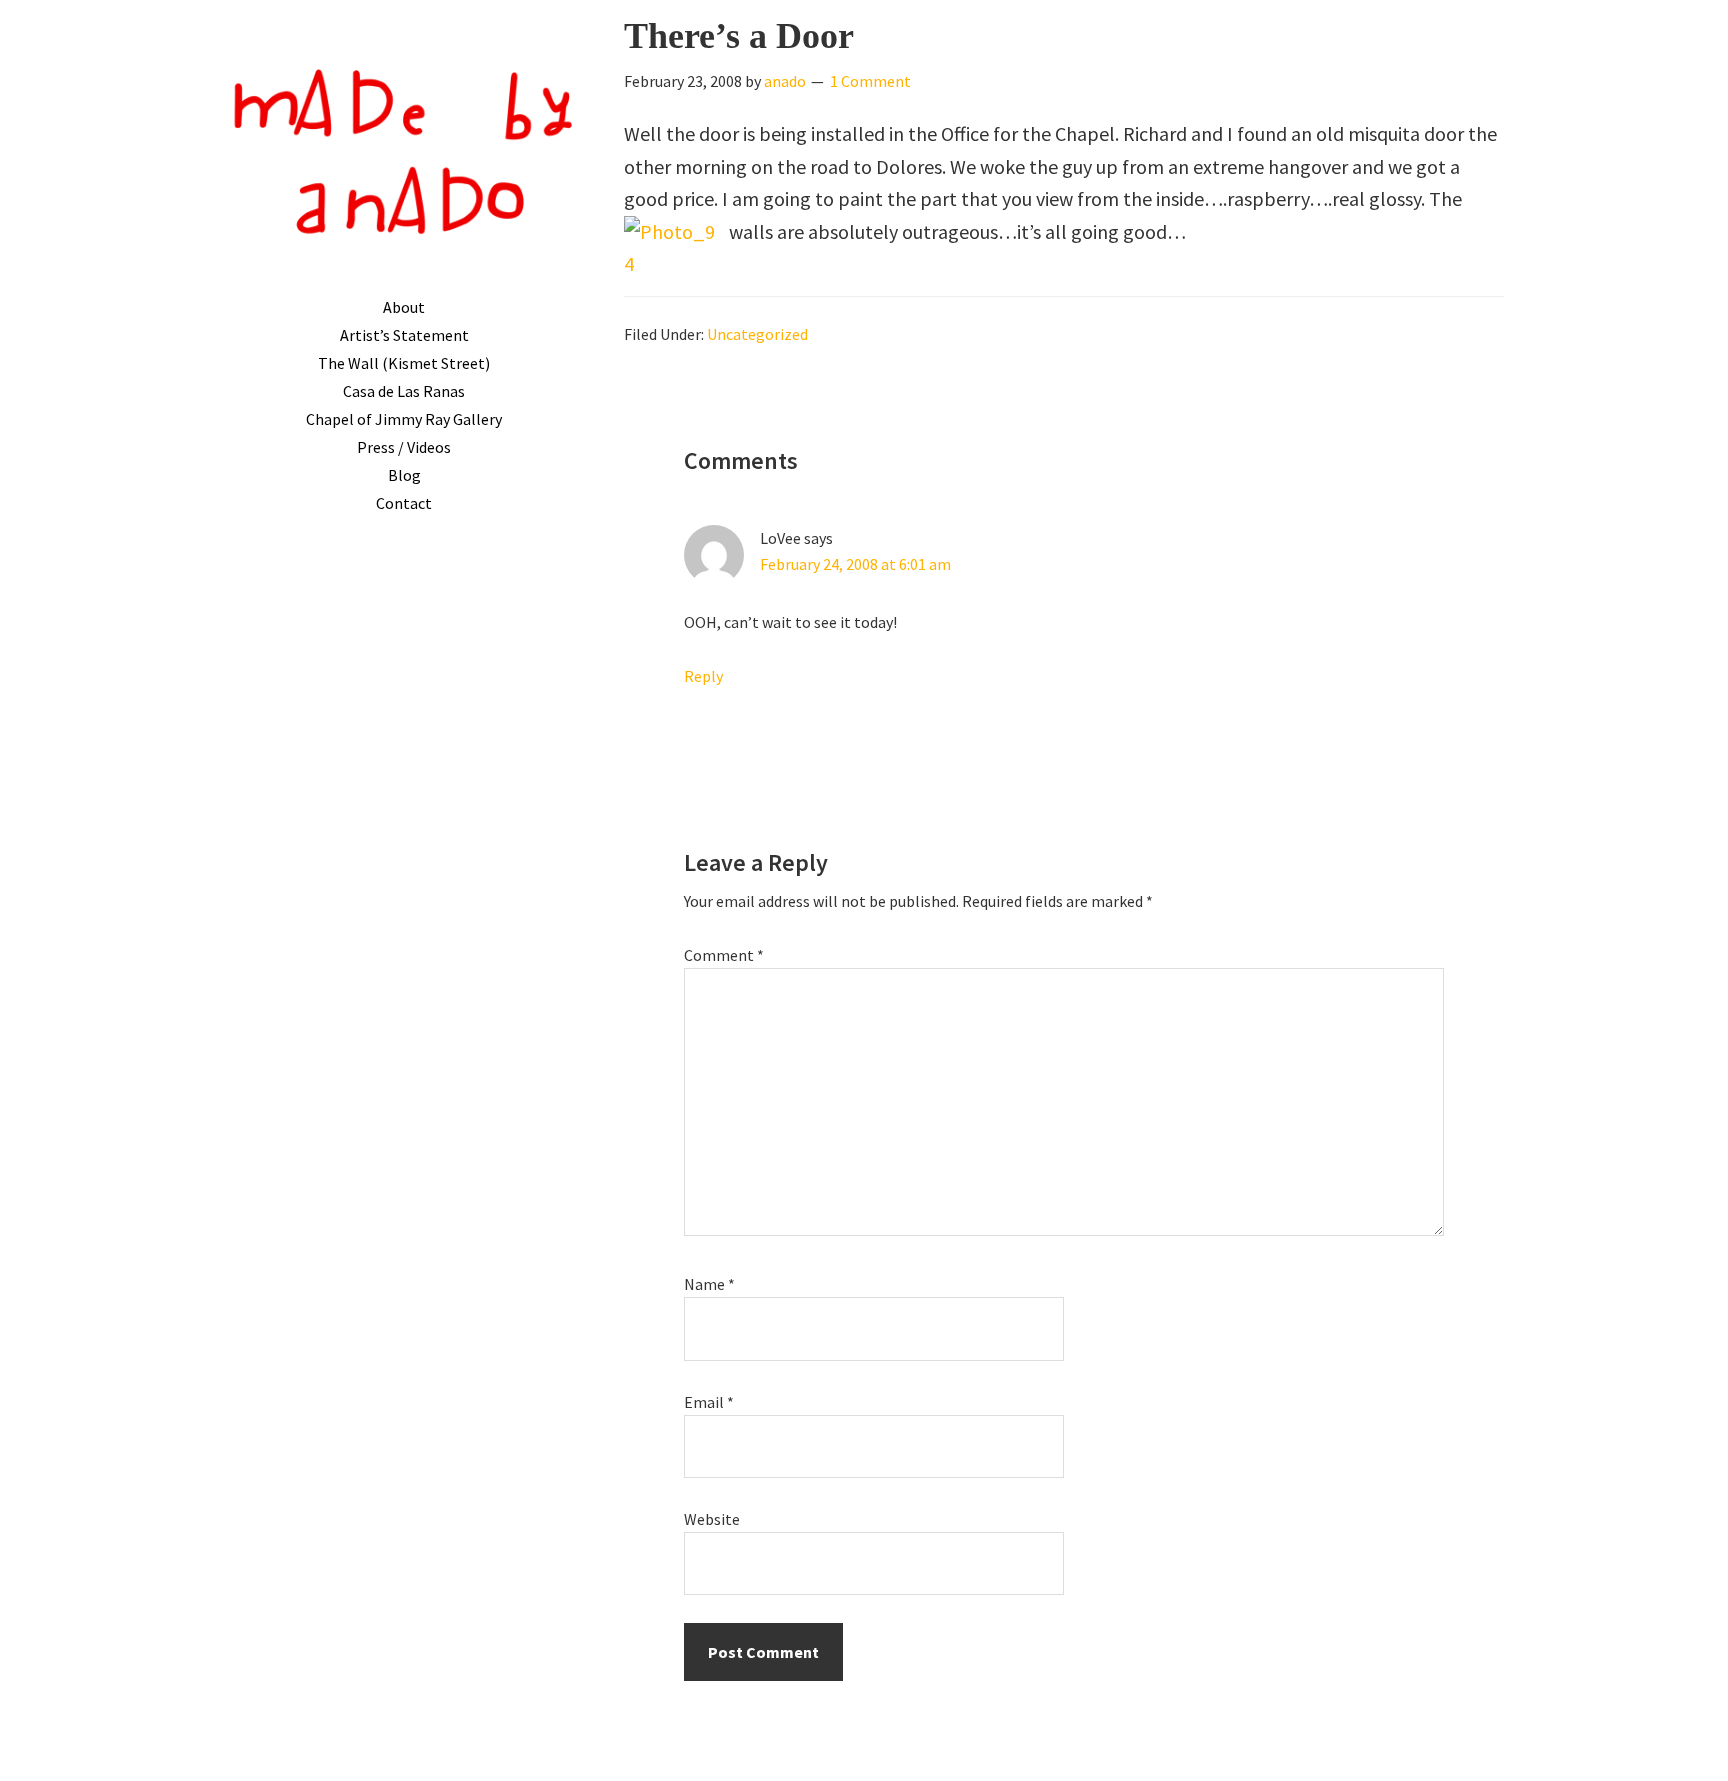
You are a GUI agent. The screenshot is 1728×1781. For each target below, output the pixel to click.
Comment (724, 955)
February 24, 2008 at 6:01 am (855, 564)
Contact (404, 503)
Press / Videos (404, 447)
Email (709, 1402)
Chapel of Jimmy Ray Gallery (404, 419)
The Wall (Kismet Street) (404, 363)
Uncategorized (757, 334)
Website (712, 1519)
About (404, 307)
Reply (703, 676)
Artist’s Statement (404, 335)
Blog (404, 475)
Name (709, 1284)
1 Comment (870, 81)
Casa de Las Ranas (404, 391)
